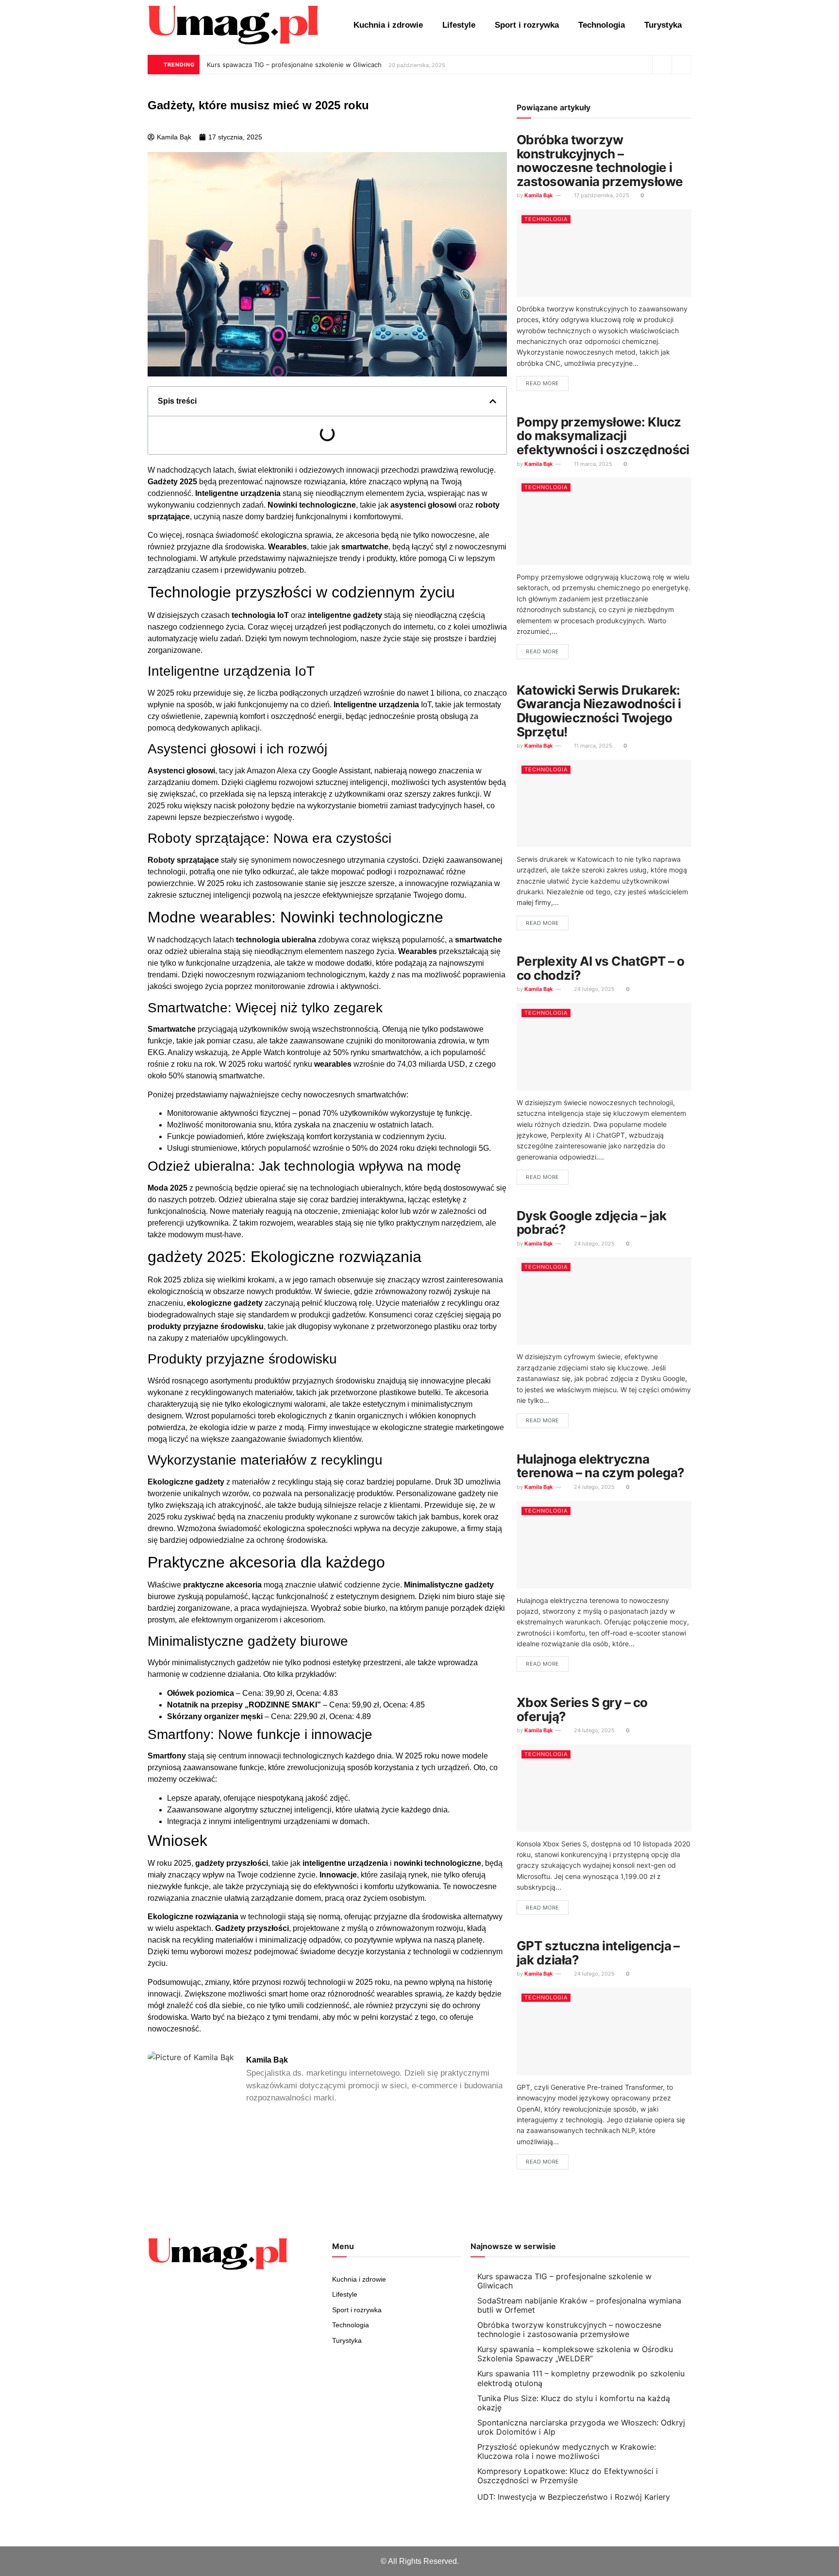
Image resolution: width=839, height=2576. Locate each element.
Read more (543, 383)
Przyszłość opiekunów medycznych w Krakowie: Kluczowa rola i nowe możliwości (567, 2451)
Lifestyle (459, 25)
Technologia (602, 25)
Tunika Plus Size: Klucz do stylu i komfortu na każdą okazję (574, 2403)
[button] (493, 401)
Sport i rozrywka (527, 25)
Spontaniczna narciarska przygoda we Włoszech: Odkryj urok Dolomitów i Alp (581, 2427)
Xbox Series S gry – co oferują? (582, 1709)
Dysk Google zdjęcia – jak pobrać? (591, 1223)
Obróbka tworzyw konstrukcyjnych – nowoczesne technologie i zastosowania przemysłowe (600, 161)
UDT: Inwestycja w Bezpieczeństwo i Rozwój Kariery (574, 2497)
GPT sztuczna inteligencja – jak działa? (598, 1953)
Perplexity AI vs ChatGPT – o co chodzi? (600, 968)
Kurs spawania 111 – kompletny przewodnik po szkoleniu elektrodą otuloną (581, 2378)
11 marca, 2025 (592, 464)
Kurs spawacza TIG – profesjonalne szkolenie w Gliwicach (294, 65)
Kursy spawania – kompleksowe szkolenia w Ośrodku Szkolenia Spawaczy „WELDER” (575, 2354)
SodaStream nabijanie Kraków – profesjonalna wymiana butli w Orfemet (579, 2305)
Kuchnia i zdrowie (388, 25)
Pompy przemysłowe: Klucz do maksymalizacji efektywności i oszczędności (603, 436)
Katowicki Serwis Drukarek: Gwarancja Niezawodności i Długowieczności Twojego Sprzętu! (599, 711)
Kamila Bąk (538, 195)
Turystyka (663, 25)
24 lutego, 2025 (594, 989)
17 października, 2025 (601, 195)
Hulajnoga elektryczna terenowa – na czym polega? (600, 1466)
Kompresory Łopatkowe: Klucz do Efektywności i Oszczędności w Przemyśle (568, 2476)
